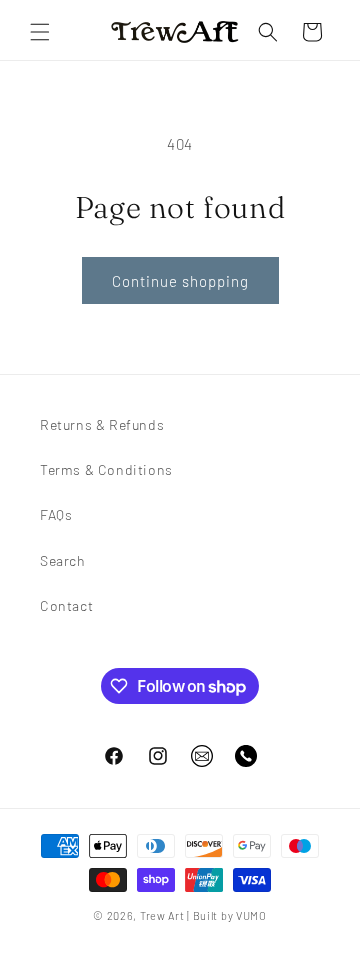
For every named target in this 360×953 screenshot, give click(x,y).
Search (63, 560)
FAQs (56, 514)
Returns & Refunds (102, 424)
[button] (40, 32)
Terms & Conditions (106, 469)
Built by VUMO (230, 915)
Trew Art (162, 915)
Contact (66, 605)
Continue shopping (180, 281)
